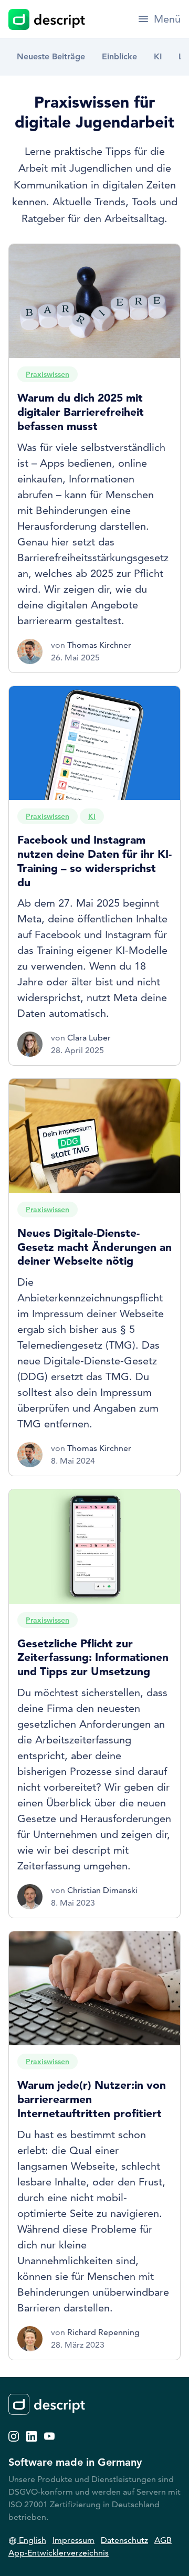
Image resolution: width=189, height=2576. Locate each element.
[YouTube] (49, 2435)
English (31, 2540)
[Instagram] (14, 2435)
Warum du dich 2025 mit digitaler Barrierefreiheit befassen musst (81, 412)
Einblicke (119, 56)
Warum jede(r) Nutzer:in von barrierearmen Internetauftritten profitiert (92, 2099)
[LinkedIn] (31, 2435)
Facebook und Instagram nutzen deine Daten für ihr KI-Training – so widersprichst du (94, 861)
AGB (163, 2540)
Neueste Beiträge (51, 56)
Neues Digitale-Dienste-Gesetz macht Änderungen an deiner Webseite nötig (94, 1247)
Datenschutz (124, 2540)
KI (158, 56)
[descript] (47, 19)
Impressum (73, 2540)
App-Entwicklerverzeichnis (59, 2553)
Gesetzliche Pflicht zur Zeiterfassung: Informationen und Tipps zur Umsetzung (93, 1657)
